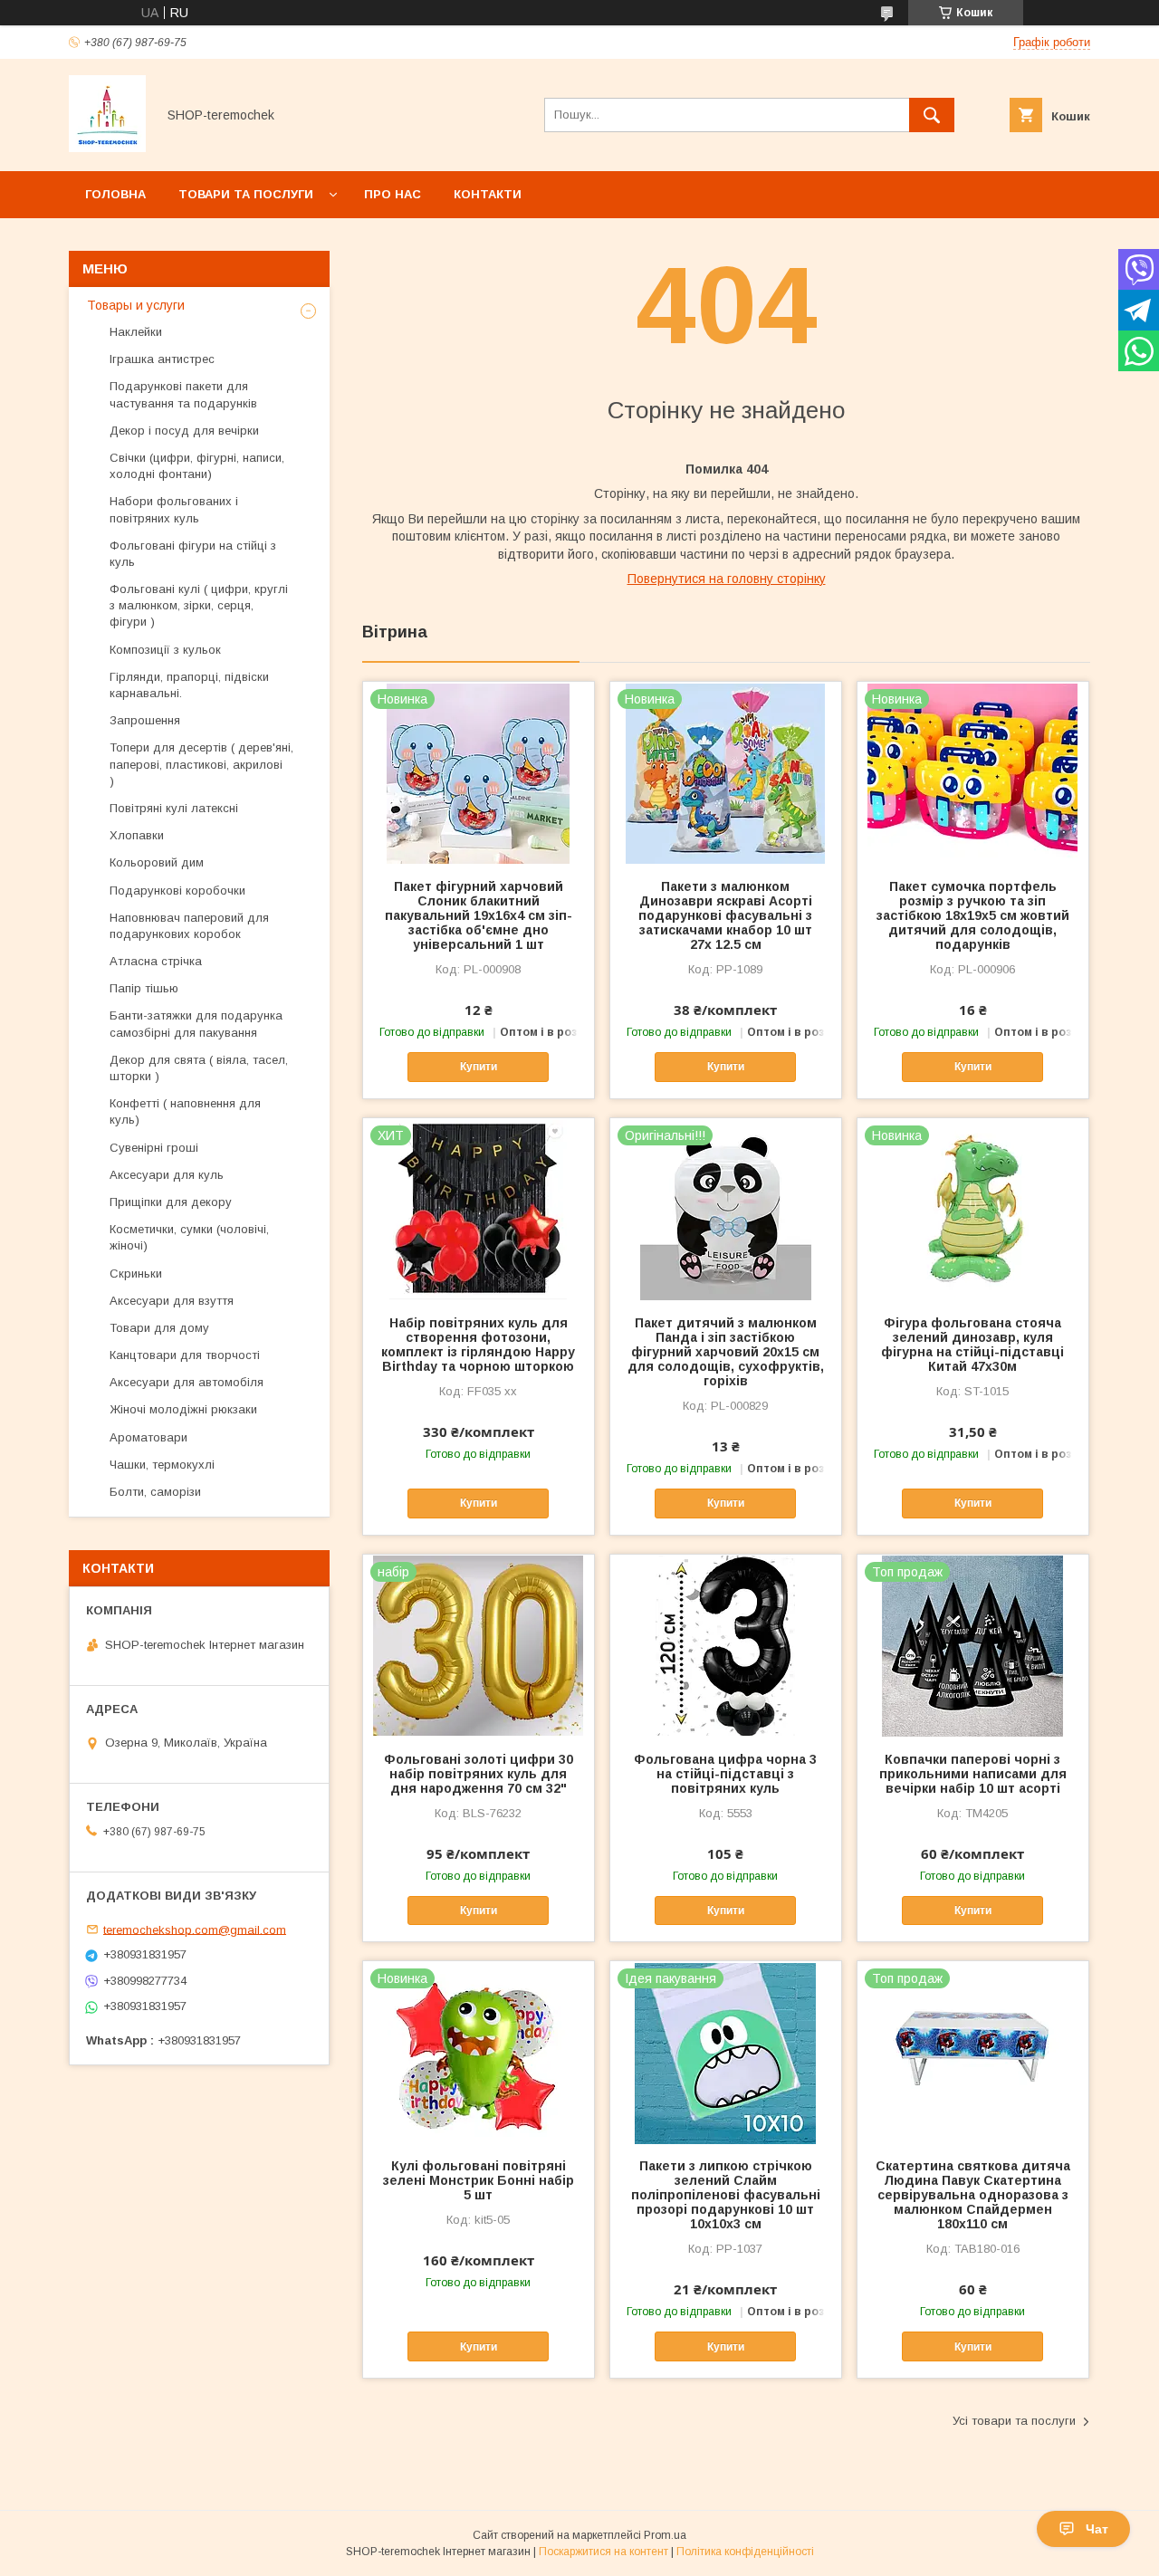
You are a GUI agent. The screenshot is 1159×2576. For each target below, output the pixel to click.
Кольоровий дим (157, 862)
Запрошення (145, 720)
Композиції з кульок (165, 650)
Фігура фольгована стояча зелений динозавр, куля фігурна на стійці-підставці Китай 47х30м (972, 1345)
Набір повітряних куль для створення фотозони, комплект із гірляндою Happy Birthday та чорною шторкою (478, 1345)
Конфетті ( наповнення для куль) (185, 1111)
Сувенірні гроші (154, 1148)
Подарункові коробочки (177, 891)
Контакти (488, 194)
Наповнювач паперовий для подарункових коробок (189, 926)
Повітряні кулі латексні (174, 808)
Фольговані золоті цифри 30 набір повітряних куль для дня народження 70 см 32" (479, 1774)
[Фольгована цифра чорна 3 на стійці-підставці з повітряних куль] (726, 1645)
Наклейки (136, 332)
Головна (115, 194)
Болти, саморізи (155, 1492)
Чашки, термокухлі (162, 1465)
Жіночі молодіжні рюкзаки (183, 1409)
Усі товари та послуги (1014, 2421)
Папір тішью (144, 988)
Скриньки (136, 1274)
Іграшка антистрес (162, 359)
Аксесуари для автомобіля (187, 1382)
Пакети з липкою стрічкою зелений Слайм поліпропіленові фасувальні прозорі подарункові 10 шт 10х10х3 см (726, 2195)
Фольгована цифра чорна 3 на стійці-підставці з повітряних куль (725, 1774)
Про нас (393, 194)
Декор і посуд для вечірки (184, 431)
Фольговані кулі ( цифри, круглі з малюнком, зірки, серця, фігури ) (199, 605)
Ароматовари (148, 1437)
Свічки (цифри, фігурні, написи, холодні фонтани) (197, 466)
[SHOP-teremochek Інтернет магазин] (107, 148)
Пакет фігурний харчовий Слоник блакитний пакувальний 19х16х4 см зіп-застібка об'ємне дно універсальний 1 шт (479, 915)
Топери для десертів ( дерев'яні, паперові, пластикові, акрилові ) (201, 764)
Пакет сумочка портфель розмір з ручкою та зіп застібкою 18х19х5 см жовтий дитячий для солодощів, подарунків (973, 915)
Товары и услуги (136, 305)
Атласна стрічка (156, 961)
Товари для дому (159, 1328)
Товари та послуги (246, 194)
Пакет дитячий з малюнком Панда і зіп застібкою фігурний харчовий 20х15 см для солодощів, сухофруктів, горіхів (726, 1352)
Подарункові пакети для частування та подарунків (183, 394)
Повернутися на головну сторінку (727, 579)
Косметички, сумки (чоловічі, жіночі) (189, 1237)
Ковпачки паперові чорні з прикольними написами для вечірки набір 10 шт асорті (973, 1774)
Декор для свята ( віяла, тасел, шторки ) (199, 1068)
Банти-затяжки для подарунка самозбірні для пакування (196, 1024)
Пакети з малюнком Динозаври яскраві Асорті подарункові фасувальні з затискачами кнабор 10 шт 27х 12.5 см (725, 915)
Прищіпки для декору (171, 1202)
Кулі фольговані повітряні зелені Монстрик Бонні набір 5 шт (479, 2180)
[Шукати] (932, 115)
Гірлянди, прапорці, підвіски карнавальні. (189, 685)
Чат (1097, 2529)
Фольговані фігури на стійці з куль (193, 554)
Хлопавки (137, 835)
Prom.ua (665, 2535)
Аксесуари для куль (167, 1175)
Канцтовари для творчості (185, 1355)
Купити (479, 1067)
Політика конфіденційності (745, 2552)
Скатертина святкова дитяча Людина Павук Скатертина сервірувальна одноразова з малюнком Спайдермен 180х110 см (973, 2195)
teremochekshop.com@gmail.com (195, 1929)
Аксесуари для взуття (172, 1301)
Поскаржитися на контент (603, 2552)
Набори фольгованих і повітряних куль (174, 509)
